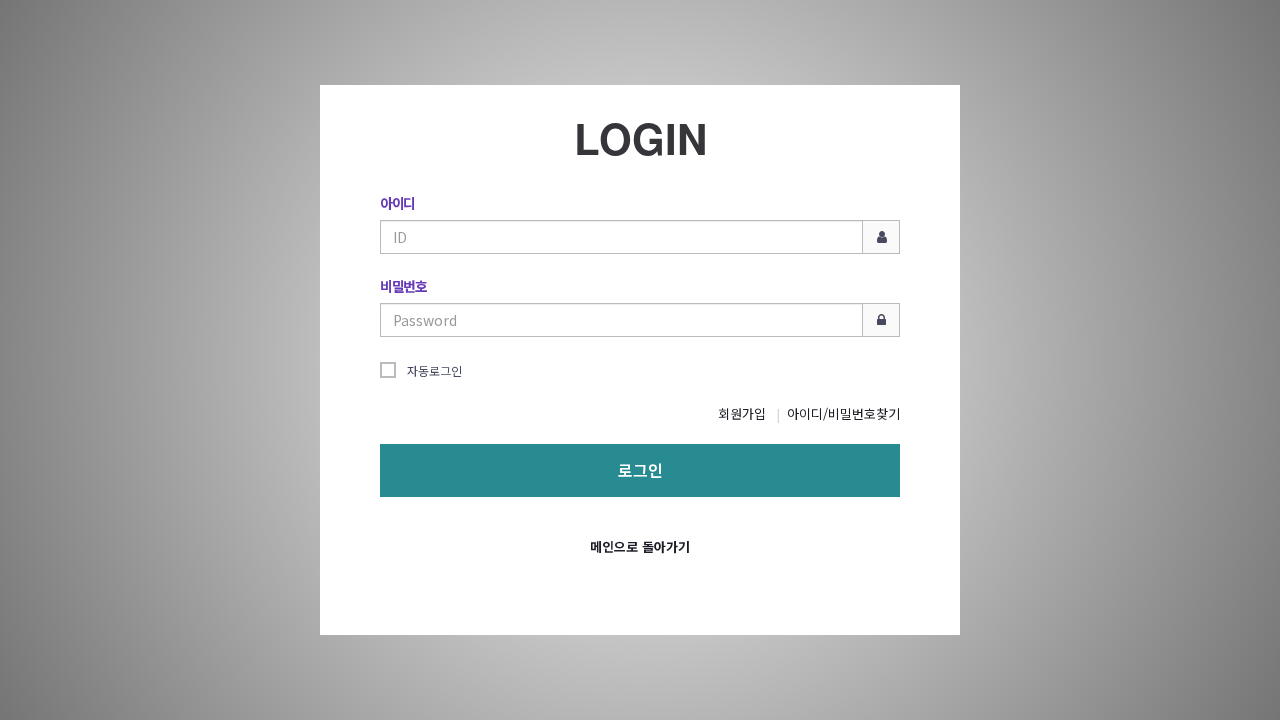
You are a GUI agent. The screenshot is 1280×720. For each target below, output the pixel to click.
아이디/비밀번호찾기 (843, 413)
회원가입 (742, 413)
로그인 (640, 470)
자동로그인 (434, 370)
